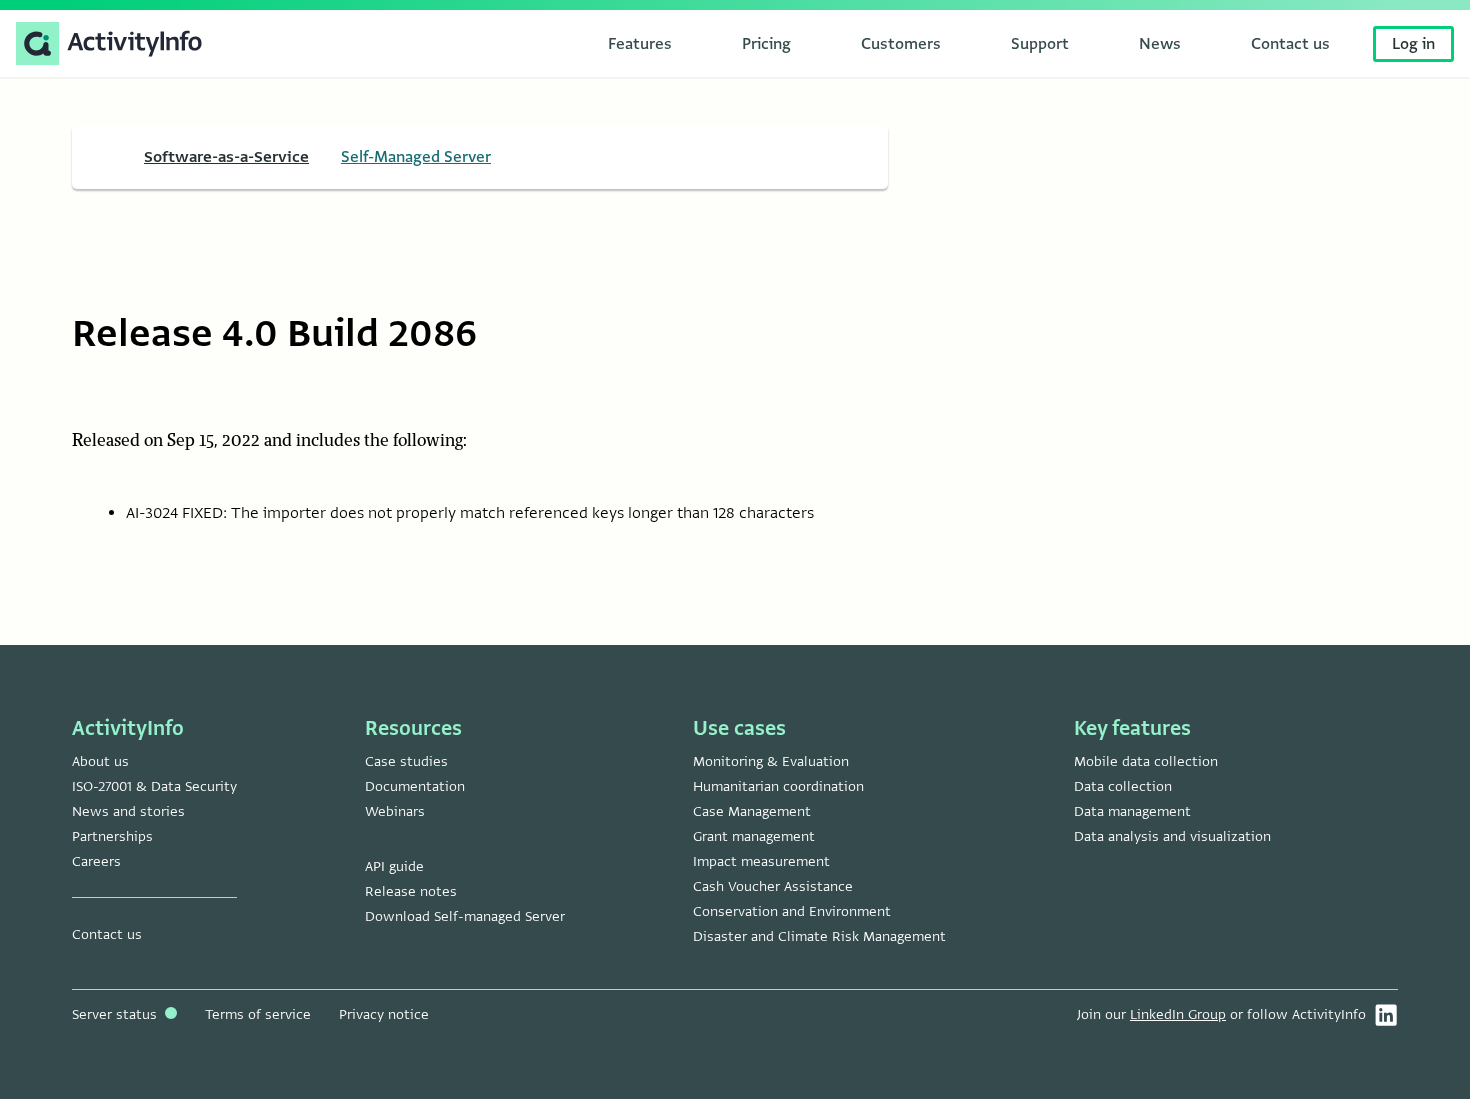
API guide (394, 866)
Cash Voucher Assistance (773, 886)
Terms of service (258, 1014)
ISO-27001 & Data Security (154, 786)
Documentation (415, 786)
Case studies (406, 761)
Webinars (395, 811)
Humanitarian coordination (778, 786)
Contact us (107, 934)
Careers (96, 861)
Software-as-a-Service (226, 157)
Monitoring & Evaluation (771, 761)
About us (100, 761)
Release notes (411, 891)
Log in (1413, 44)
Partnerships (112, 836)
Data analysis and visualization (1172, 836)
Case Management (752, 811)
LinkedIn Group (1178, 1014)
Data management (1132, 811)
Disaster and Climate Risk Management (819, 936)
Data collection (1123, 786)
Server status (116, 1014)
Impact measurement (761, 861)
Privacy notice (384, 1014)
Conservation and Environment (792, 911)
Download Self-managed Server (465, 916)
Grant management (754, 836)
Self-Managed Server (416, 157)
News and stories (128, 811)
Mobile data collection (1146, 761)
